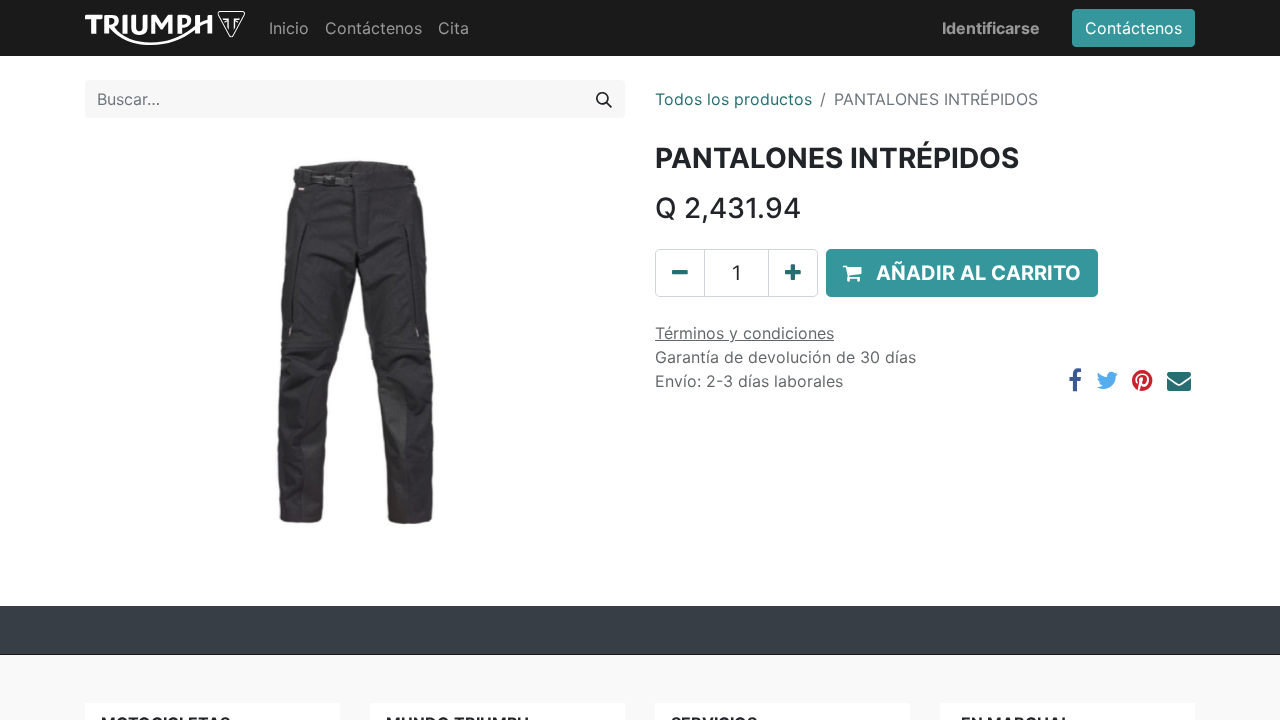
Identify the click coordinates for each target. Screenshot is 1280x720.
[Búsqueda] (604, 99)
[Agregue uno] (793, 273)
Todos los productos (733, 99)
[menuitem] (289, 28)
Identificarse (991, 28)
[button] (962, 273)
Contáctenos (1133, 28)
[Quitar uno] (680, 273)
